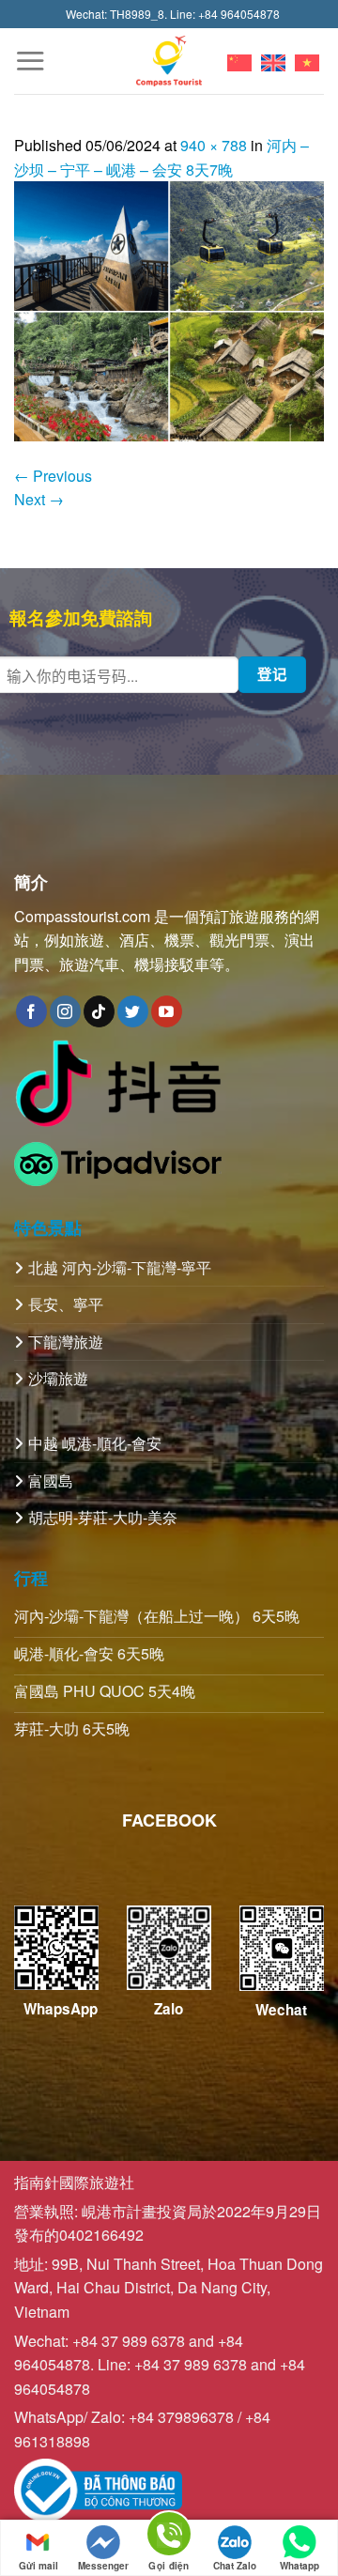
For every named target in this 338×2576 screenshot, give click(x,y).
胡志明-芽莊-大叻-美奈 (103, 1517)
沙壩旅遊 (58, 1378)
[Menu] (30, 61)
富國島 (51, 1481)
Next (39, 499)
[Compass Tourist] (169, 61)
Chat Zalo (235, 2566)
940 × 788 (214, 145)
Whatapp (300, 2566)
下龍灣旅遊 (66, 1342)
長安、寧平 (66, 1304)
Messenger (103, 2566)
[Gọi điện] (169, 2537)
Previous (53, 476)
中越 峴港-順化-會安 (95, 1443)
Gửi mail (38, 2566)
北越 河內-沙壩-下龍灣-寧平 (120, 1267)
